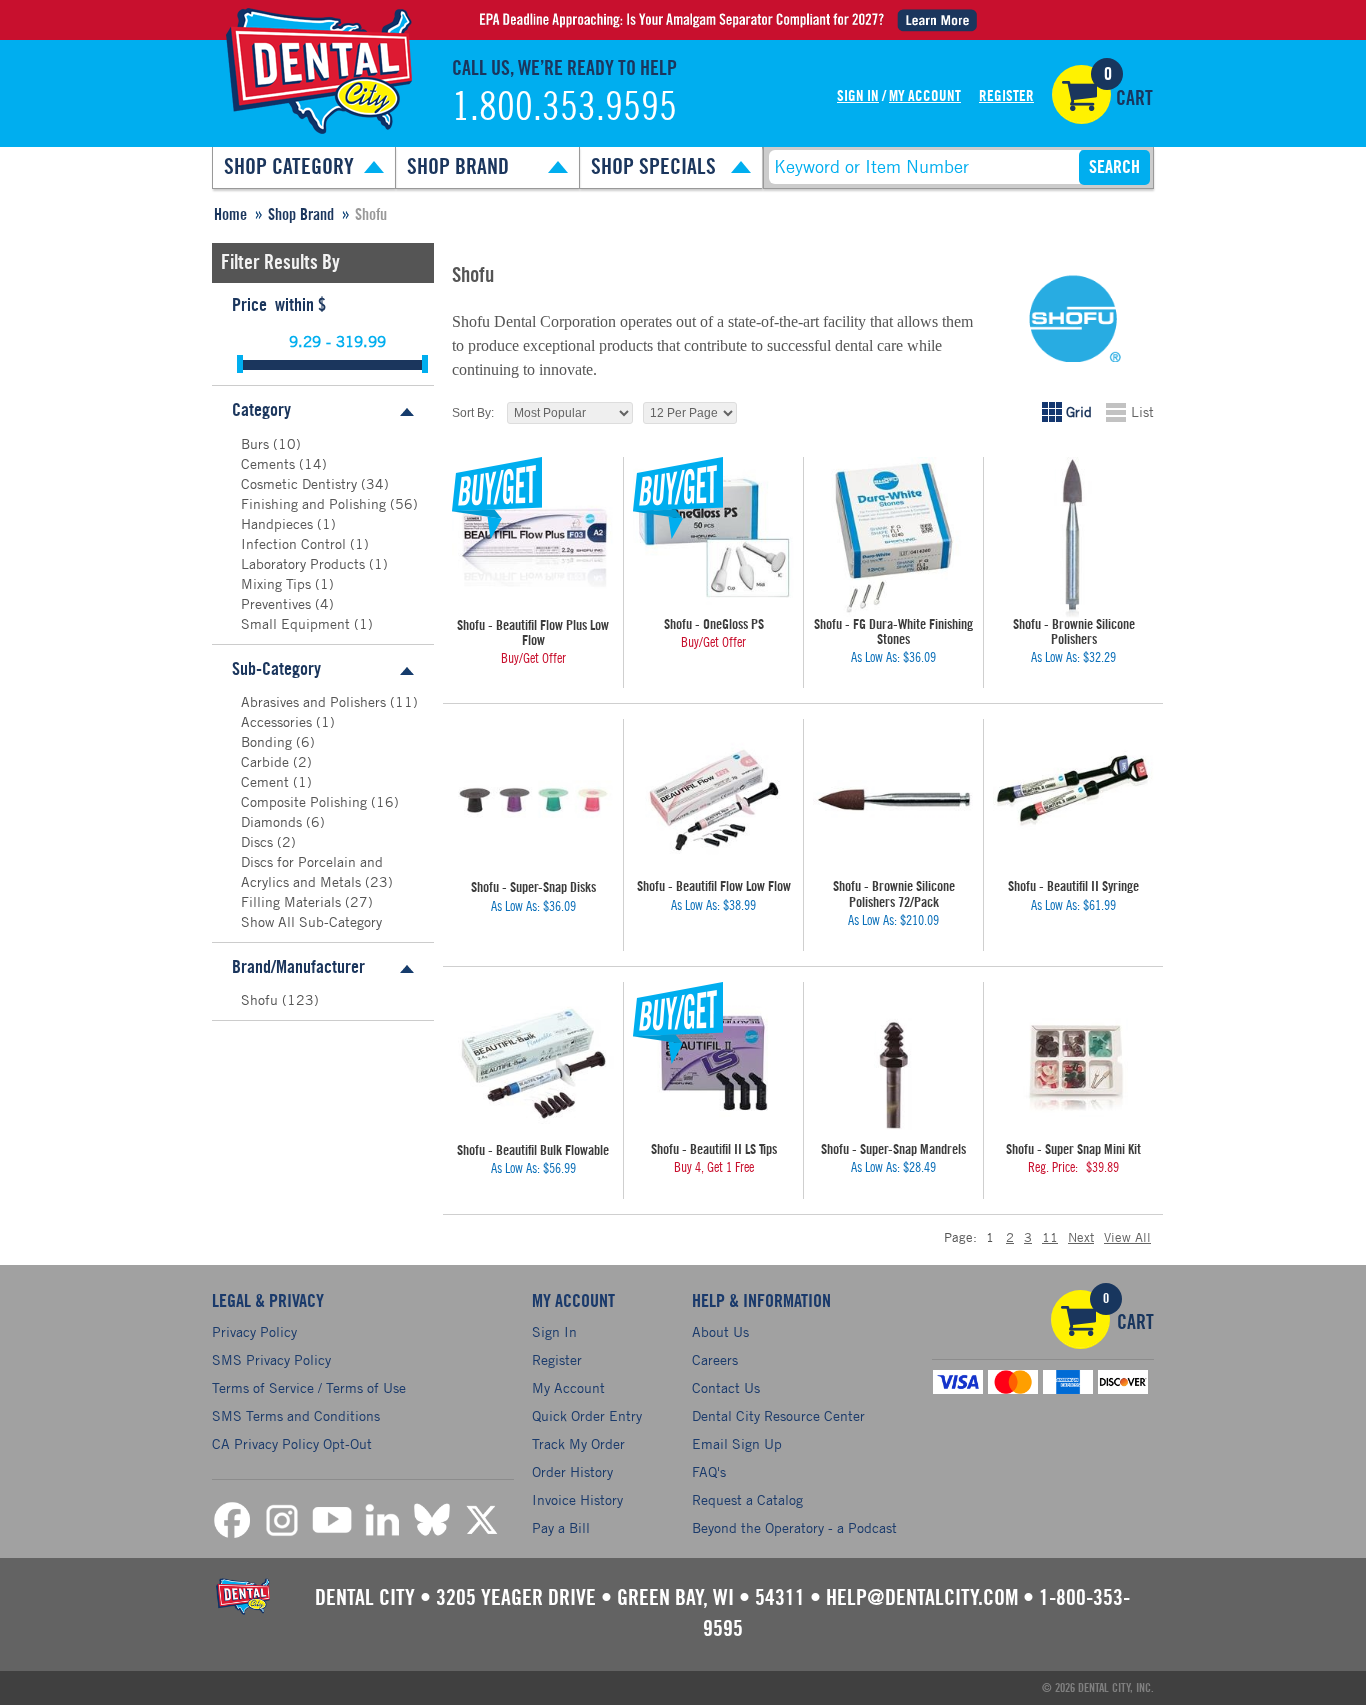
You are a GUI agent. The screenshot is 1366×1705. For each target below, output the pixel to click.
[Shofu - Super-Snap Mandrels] (893, 1062)
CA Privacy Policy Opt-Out (292, 1443)
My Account (925, 96)
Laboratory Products (305, 563)
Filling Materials (293, 901)
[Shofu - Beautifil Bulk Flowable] (533, 1063)
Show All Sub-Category (311, 921)
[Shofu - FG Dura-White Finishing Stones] (893, 537)
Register (1006, 96)
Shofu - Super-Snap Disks (533, 888)
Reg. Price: (1053, 1168)
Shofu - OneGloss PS (714, 625)
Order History (572, 1471)
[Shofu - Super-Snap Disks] (533, 800)
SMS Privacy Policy (271, 1359)
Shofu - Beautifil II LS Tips (714, 1150)
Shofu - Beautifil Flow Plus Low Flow (533, 633)
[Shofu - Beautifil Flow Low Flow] (713, 799)
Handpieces (279, 523)
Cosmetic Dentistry (301, 483)
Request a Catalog (747, 1499)
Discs (259, 841)
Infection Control (295, 543)
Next (1081, 1237)
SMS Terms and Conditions (296, 1415)
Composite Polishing (306, 801)
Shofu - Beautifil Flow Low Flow (714, 887)
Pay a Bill (561, 1527)
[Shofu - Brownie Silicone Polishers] (1073, 537)
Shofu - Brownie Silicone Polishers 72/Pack (894, 894)
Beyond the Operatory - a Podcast (794, 1527)
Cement (267, 781)
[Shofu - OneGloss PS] (713, 537)
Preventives (278, 603)
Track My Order (578, 1443)
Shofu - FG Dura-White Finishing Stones (893, 632)
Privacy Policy (254, 1331)
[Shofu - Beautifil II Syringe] (1073, 799)
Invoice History (577, 1499)
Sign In (858, 96)
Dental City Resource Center (778, 1415)
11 (1050, 1237)
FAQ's (709, 1471)
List (1142, 411)
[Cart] (1081, 94)
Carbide (267, 761)
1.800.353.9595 (564, 108)
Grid (1079, 411)
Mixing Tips (278, 583)
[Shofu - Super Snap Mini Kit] (1073, 1062)
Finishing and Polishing (315, 503)
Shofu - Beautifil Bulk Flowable (533, 1151)
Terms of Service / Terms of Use (309, 1387)
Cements (270, 463)
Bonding (268, 741)
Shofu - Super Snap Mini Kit (1073, 1150)
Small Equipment (297, 623)
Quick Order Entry (587, 1415)
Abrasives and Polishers (315, 701)
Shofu (261, 999)
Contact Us (726, 1387)
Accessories (278, 721)
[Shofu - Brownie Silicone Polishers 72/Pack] (893, 799)
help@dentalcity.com (922, 1598)
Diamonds (273, 821)
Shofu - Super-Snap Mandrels (893, 1150)
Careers (715, 1359)
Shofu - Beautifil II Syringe (1073, 887)
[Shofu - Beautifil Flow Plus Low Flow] (533, 538)
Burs (257, 443)
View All (1127, 1237)
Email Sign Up (737, 1443)
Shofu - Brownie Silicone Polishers (1074, 632)
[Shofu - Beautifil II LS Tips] (713, 1062)
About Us (720, 1331)
